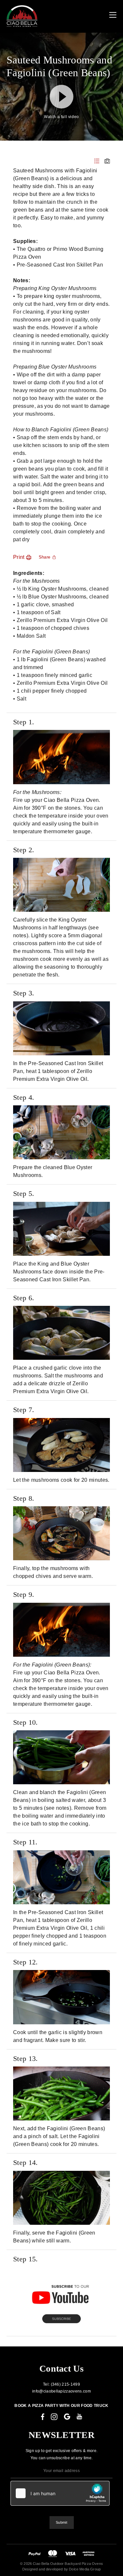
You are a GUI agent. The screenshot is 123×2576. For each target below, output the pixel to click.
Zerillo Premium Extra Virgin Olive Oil (62, 620)
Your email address (61, 2471)
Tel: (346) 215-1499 (61, 2384)
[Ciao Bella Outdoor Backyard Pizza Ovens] (22, 16)
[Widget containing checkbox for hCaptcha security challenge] (60, 2493)
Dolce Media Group (85, 2569)
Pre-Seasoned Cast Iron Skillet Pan (60, 265)
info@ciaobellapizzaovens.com (61, 2391)
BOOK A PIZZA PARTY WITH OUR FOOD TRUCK (61, 2406)
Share (45, 557)
